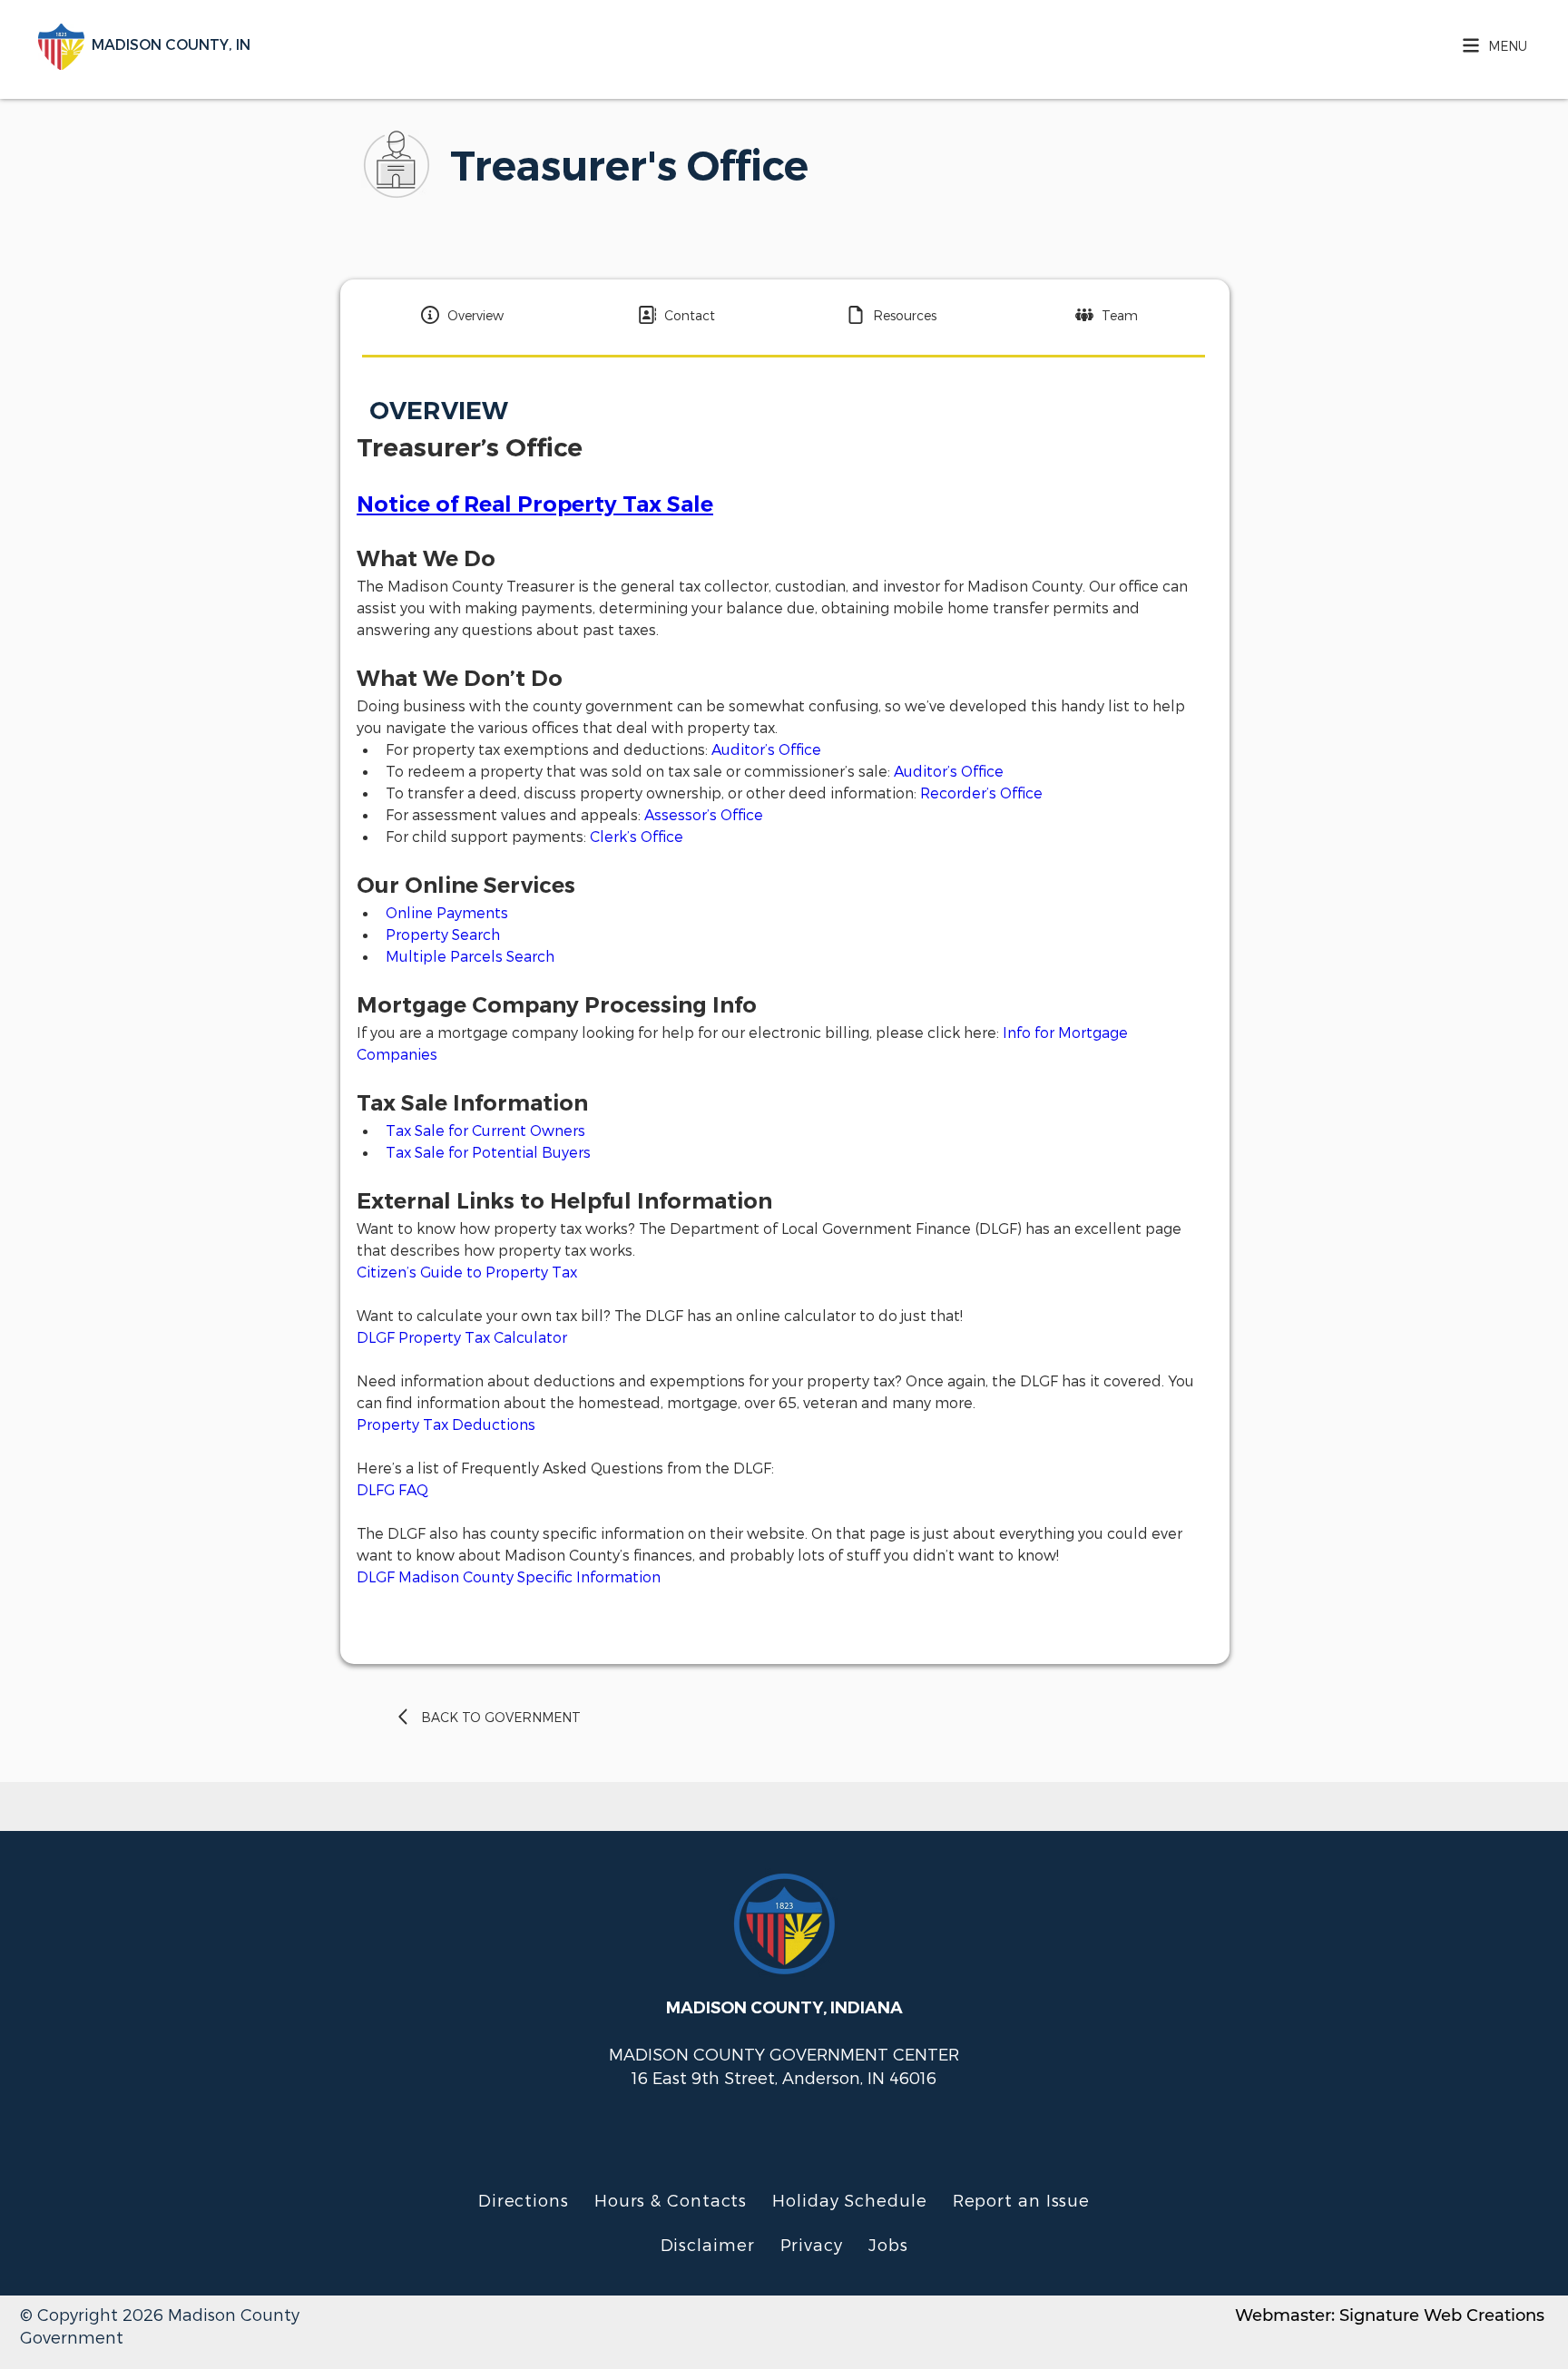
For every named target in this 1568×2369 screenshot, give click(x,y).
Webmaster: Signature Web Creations (1390, 2315)
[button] (1490, 45)
